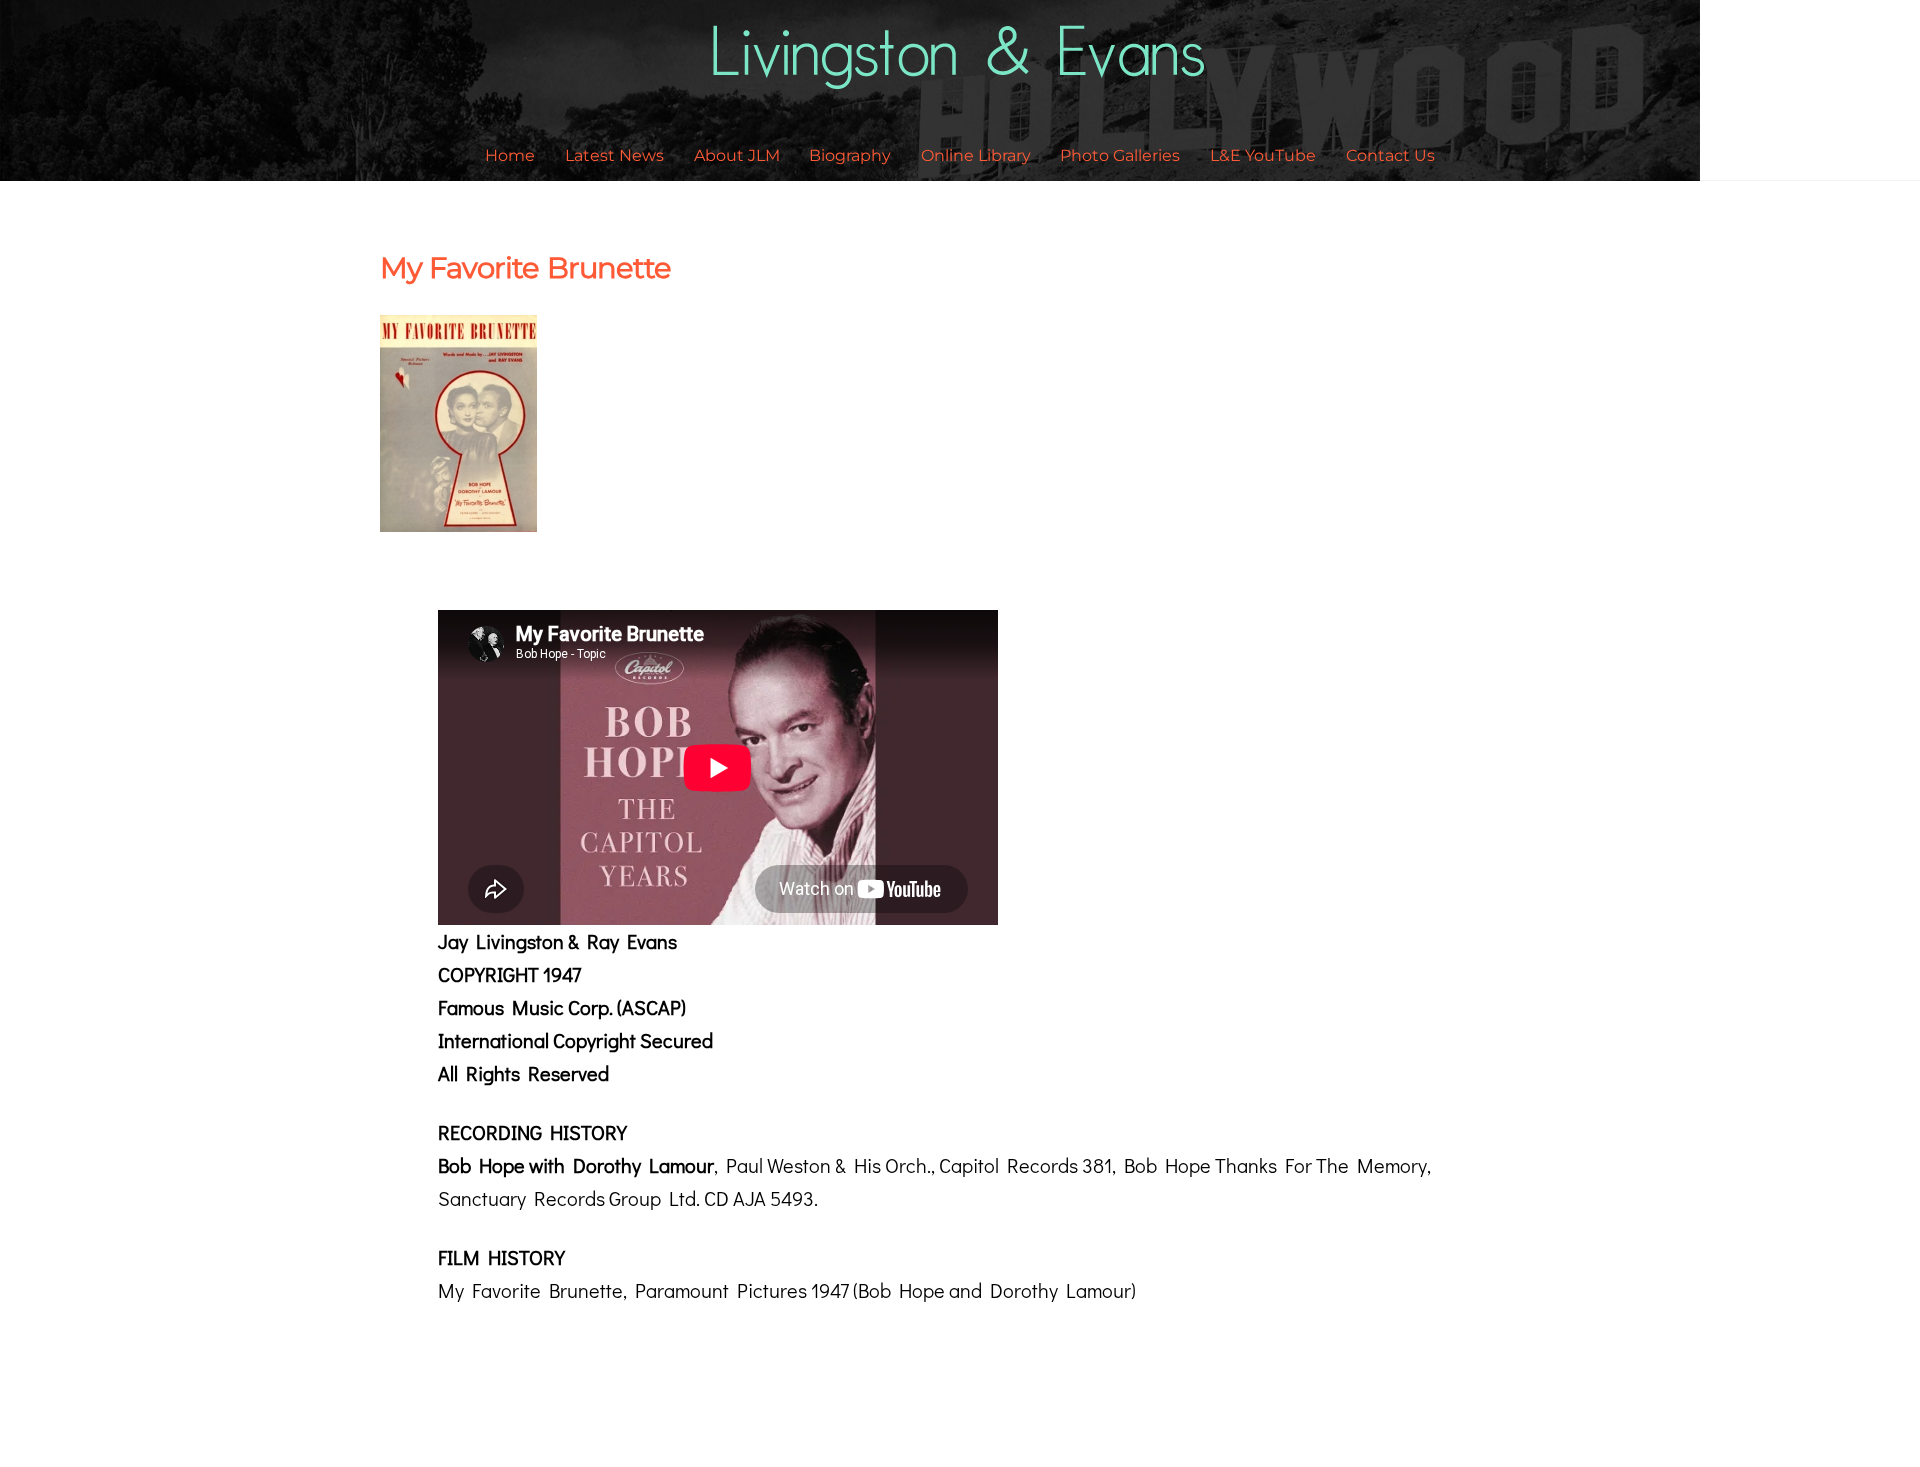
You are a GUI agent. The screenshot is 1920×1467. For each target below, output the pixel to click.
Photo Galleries (1120, 155)
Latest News (614, 155)
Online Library (976, 155)
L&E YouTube (1263, 155)
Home (510, 155)
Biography (850, 155)
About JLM (737, 155)
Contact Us (1390, 155)
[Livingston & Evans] (960, 76)
